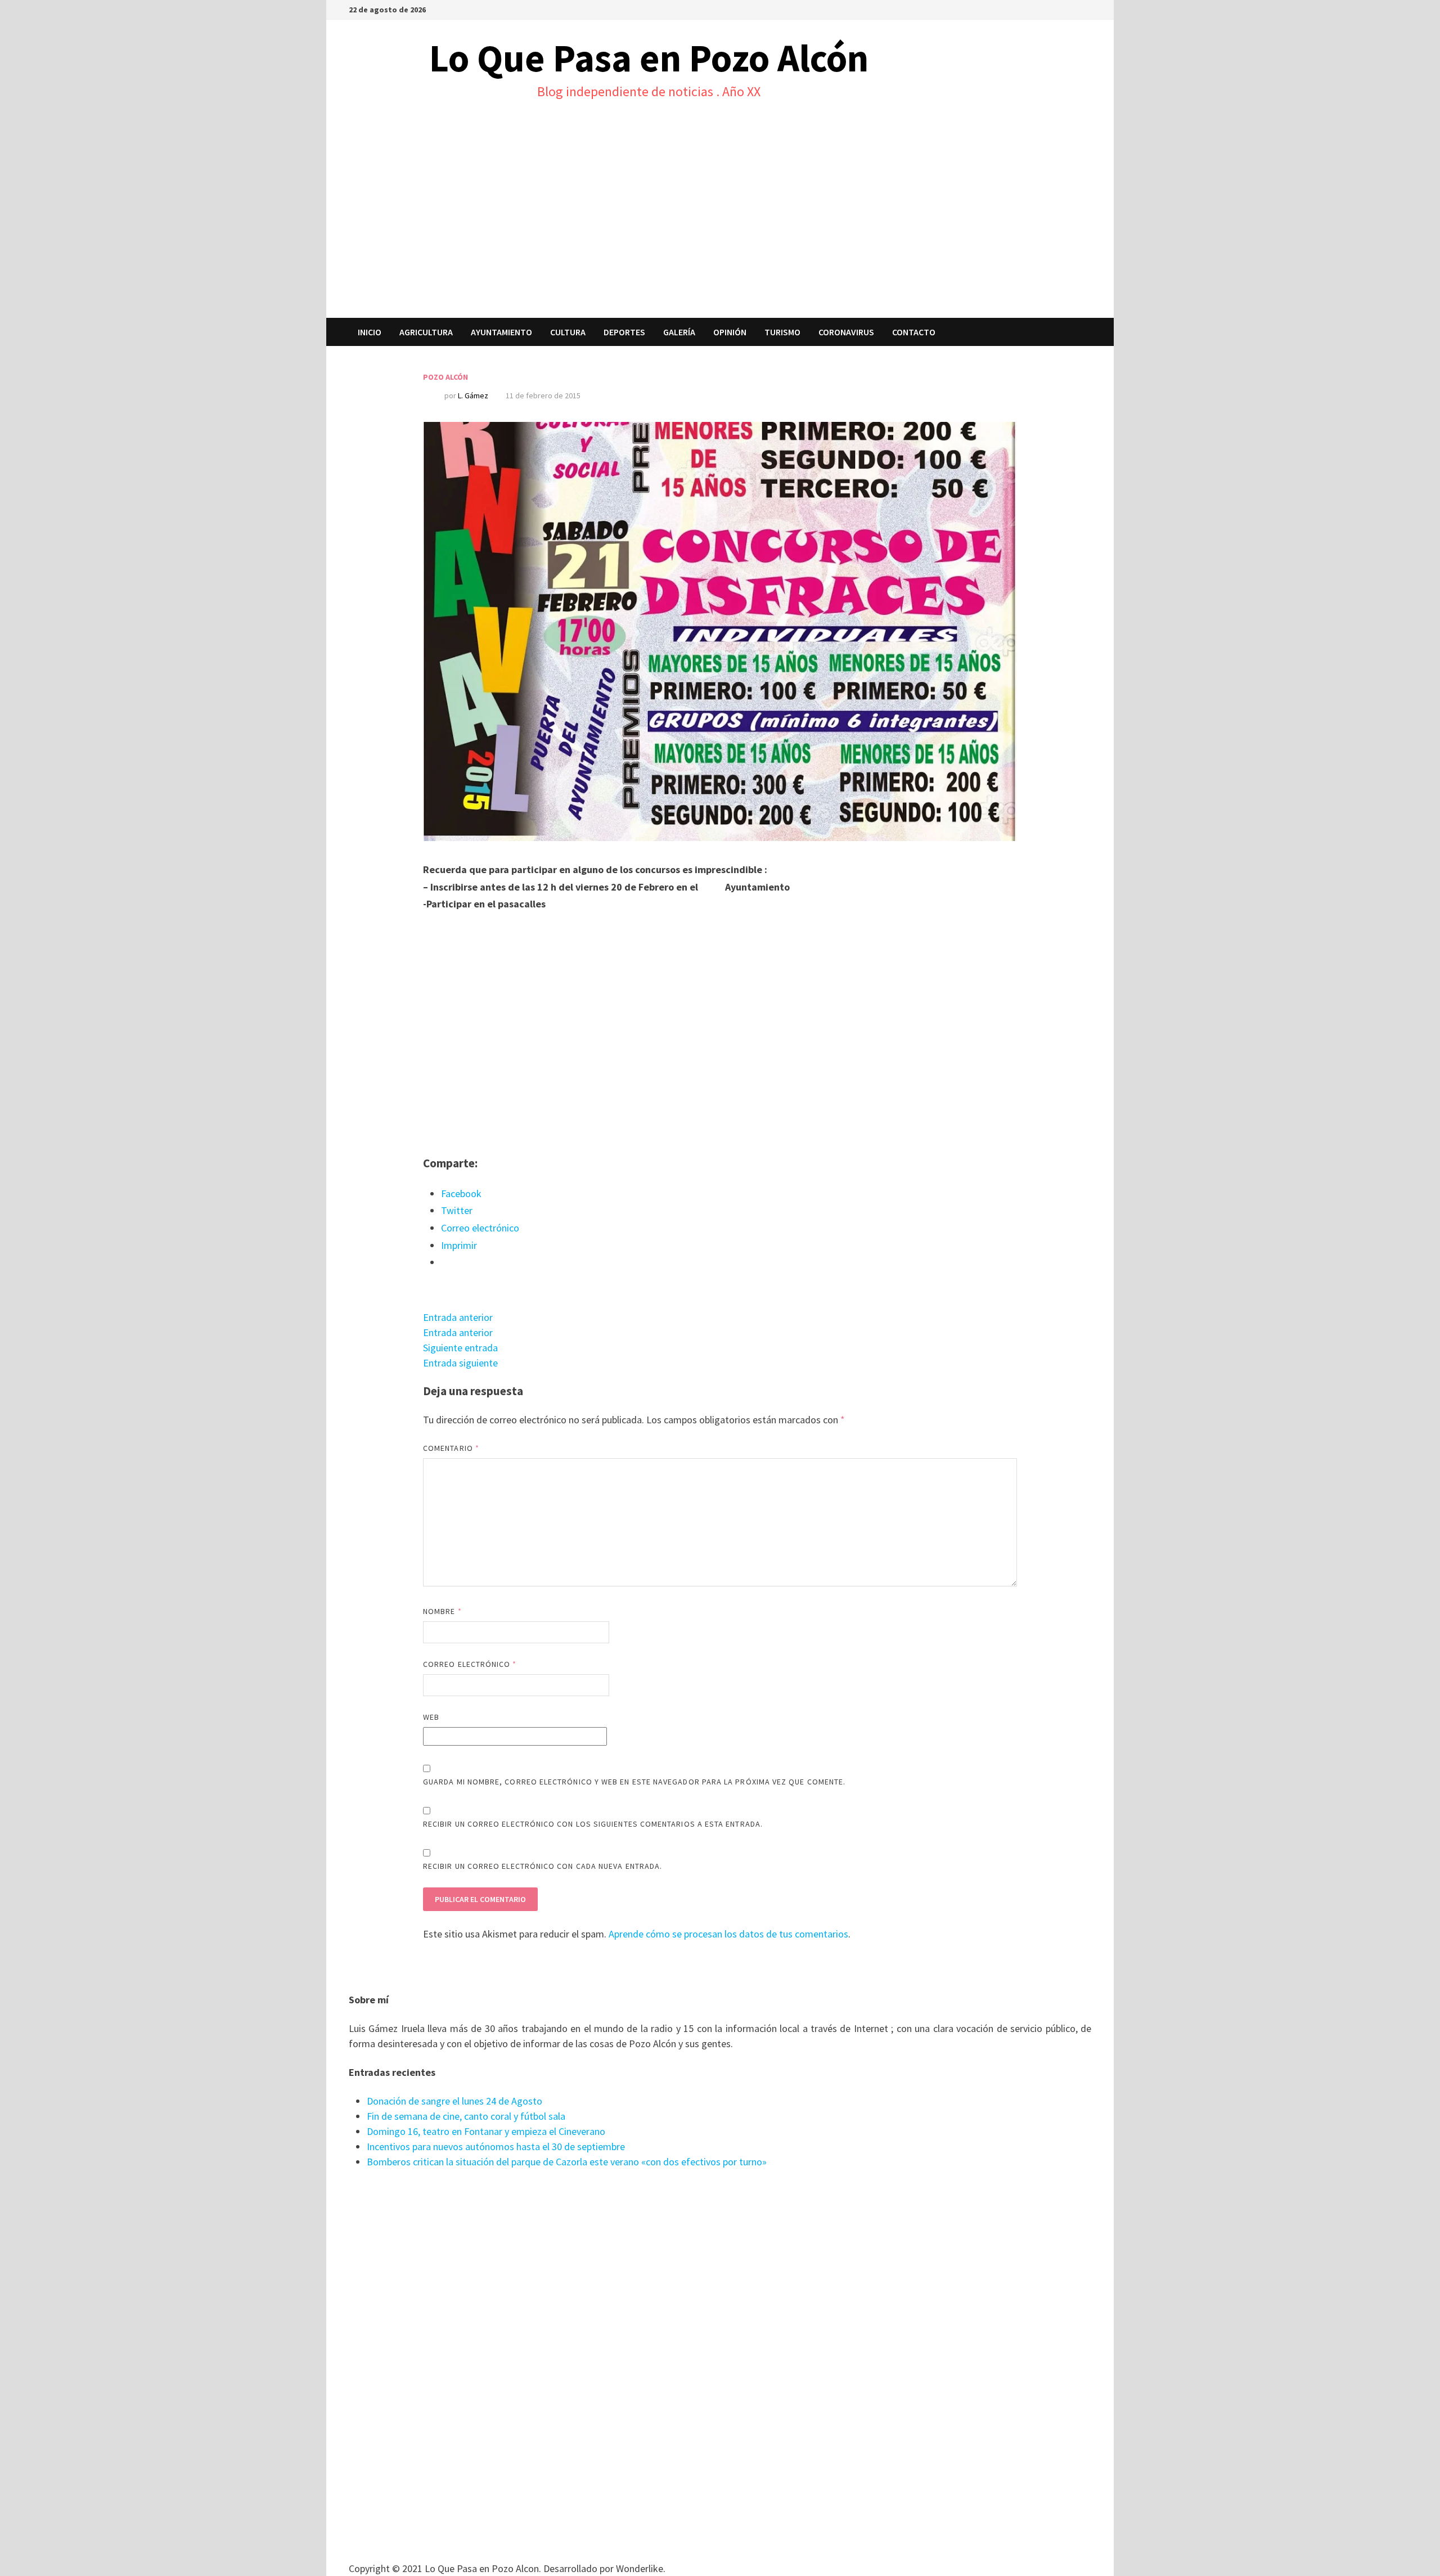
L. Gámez (473, 395)
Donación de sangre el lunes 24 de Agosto (454, 2101)
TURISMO (782, 332)
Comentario (451, 1448)
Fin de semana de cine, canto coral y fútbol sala (466, 2116)
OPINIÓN (730, 332)
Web (431, 1717)
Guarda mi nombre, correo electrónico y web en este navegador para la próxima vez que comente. (634, 1782)
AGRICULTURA (426, 332)
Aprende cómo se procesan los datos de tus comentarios (728, 1934)
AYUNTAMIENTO (501, 332)
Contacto (914, 332)
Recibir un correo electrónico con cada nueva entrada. (543, 1866)
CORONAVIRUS (846, 332)
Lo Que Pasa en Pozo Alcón (649, 58)
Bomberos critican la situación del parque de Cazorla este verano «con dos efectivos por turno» (567, 2162)
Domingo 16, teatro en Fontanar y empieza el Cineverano (486, 2131)
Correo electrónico (470, 1664)
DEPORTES (624, 332)
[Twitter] (1085, 9)
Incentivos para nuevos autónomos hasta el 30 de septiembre (496, 2146)
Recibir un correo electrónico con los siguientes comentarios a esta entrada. (593, 1824)
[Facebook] (1072, 9)
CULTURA (568, 332)
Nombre (442, 1611)
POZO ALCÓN (445, 377)
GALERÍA (679, 332)
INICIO (370, 332)
